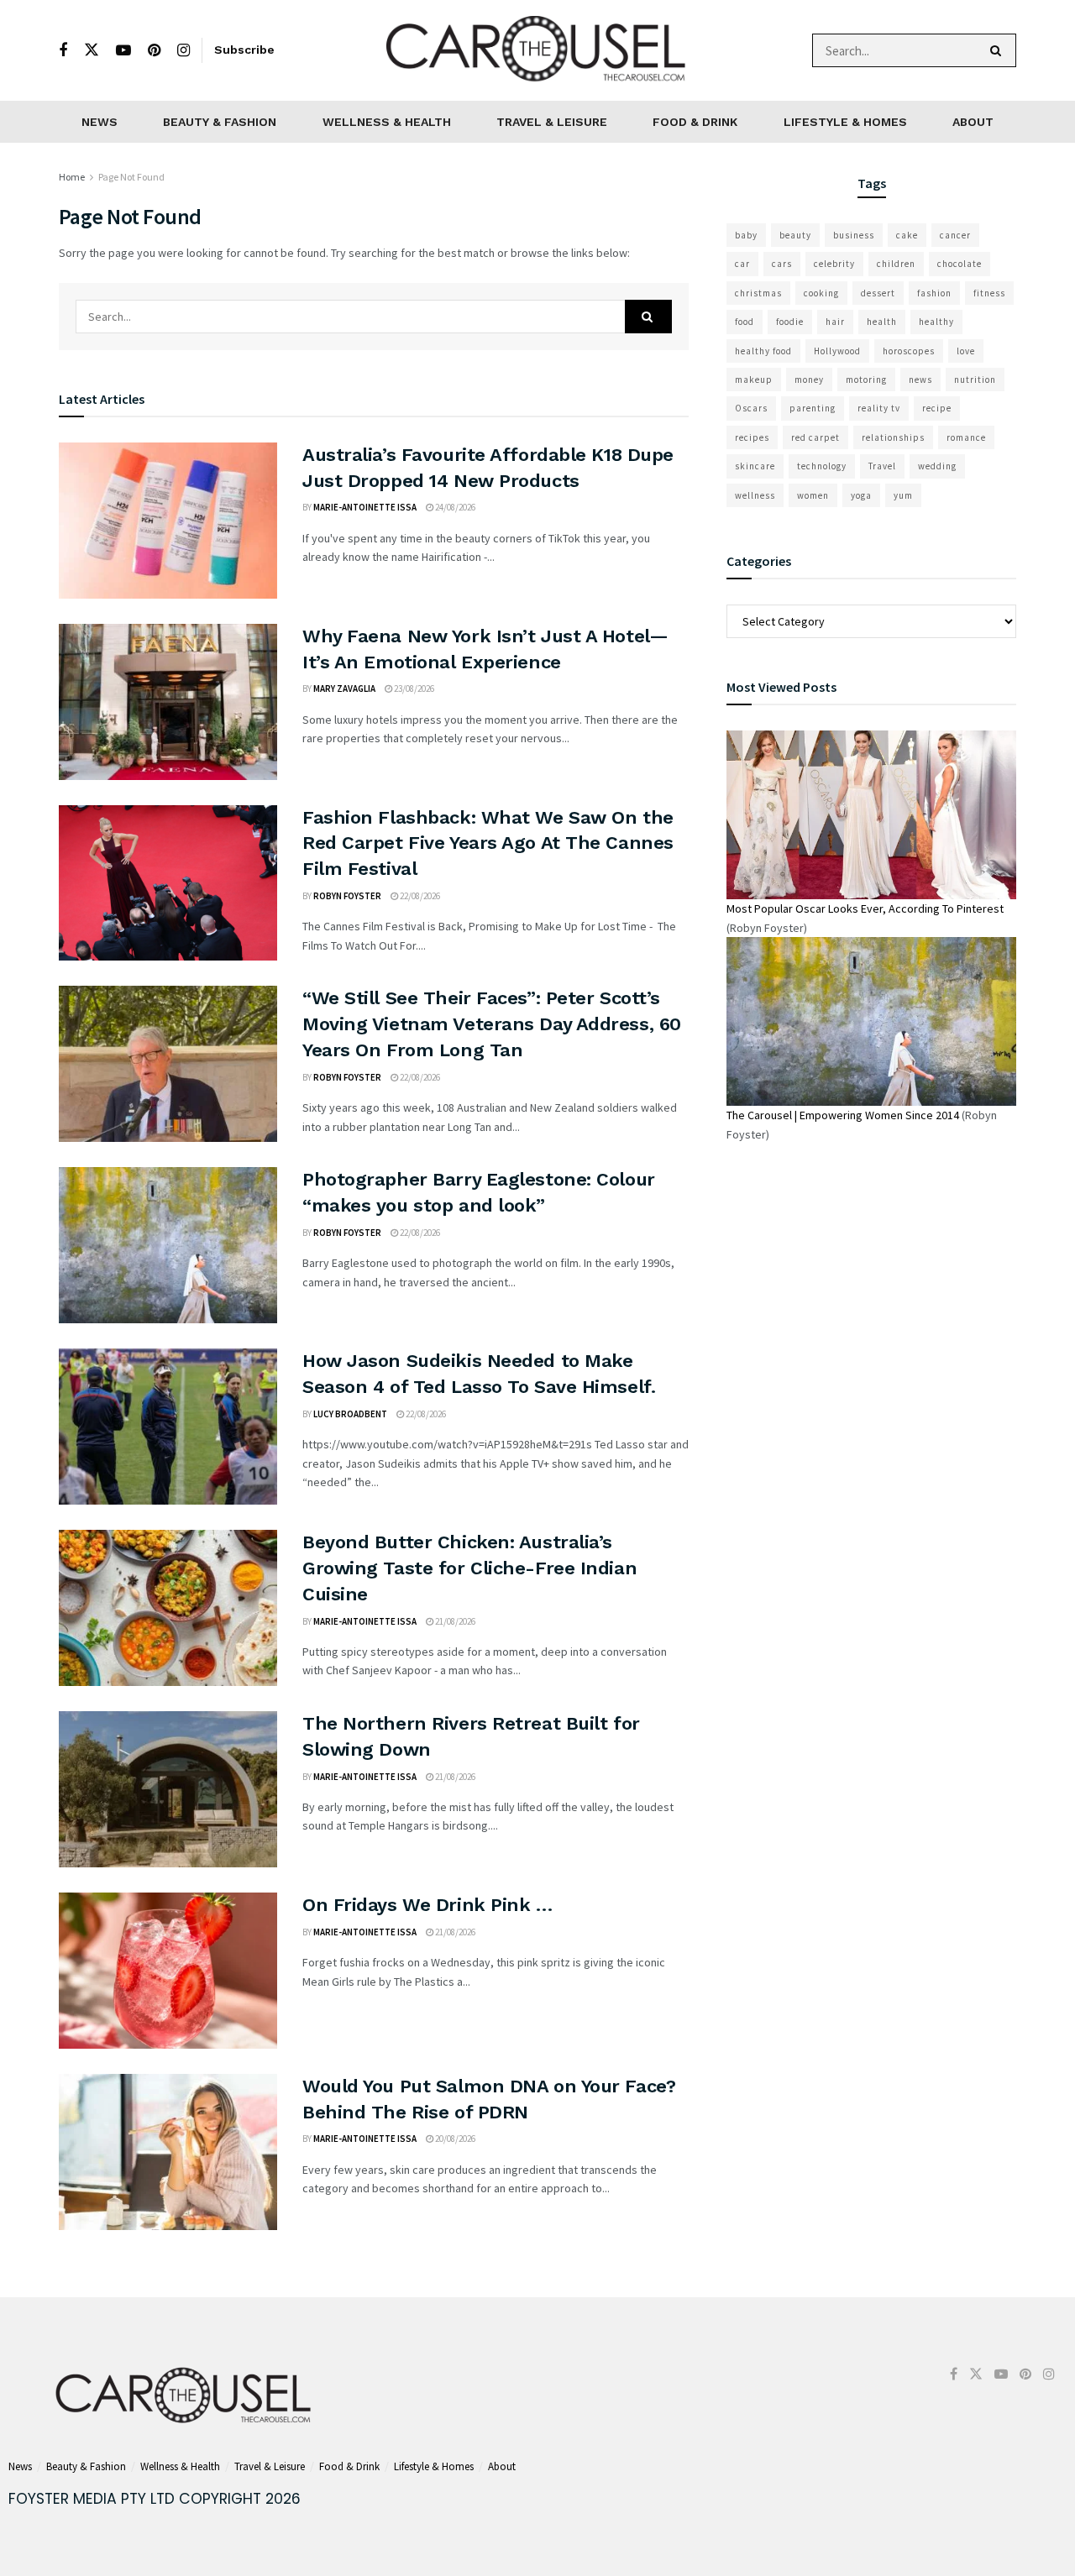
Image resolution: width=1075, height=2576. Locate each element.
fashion (934, 293)
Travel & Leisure (552, 122)
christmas (758, 293)
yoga (861, 495)
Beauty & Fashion (220, 122)
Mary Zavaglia (344, 689)
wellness (755, 495)
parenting (813, 408)
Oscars (751, 408)
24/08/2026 (454, 507)
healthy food (763, 351)
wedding (937, 466)
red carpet (815, 437)
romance (966, 437)
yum (903, 495)
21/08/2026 (454, 1621)
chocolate (960, 264)
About (973, 122)
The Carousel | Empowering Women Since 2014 (843, 1115)
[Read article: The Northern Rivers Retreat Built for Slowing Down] (168, 1789)
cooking (821, 293)
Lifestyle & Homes (845, 122)
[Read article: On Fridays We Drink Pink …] (168, 1971)
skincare (755, 466)
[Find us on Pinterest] (154, 51)
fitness (989, 293)
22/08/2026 (419, 896)
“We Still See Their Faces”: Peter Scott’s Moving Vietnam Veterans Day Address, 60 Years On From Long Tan (492, 1024)
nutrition (975, 380)
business (854, 235)
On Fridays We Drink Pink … (427, 1905)
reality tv (879, 408)
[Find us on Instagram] (184, 51)
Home (72, 177)
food (745, 322)
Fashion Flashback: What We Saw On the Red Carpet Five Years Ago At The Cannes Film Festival (488, 843)
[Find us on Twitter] (92, 50)
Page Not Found (131, 177)
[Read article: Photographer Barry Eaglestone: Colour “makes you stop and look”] (168, 1245)
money (809, 380)
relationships (893, 437)
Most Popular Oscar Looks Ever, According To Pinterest (865, 908)
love (966, 351)
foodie (790, 322)
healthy (936, 322)
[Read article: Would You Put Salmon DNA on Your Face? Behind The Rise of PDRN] (168, 2152)
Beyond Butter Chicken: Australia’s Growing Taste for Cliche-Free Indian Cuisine (469, 1568)
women (813, 495)
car (742, 264)
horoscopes (909, 351)
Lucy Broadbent (350, 1414)
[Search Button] (999, 50)
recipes (752, 437)
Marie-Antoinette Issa (365, 507)
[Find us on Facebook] (63, 51)
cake (907, 235)
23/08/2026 (413, 689)
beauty (795, 235)
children (896, 264)
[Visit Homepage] (537, 50)
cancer (955, 235)
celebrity (834, 264)
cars (782, 264)
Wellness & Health (387, 122)
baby (746, 235)
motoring (866, 380)
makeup (754, 380)
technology (822, 466)
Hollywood (837, 351)
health (882, 322)
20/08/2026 (454, 2139)
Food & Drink (695, 122)
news (920, 380)
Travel (882, 466)
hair (835, 322)
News (100, 122)
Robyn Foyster (347, 896)
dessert (878, 293)
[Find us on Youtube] (123, 51)
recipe (937, 408)
